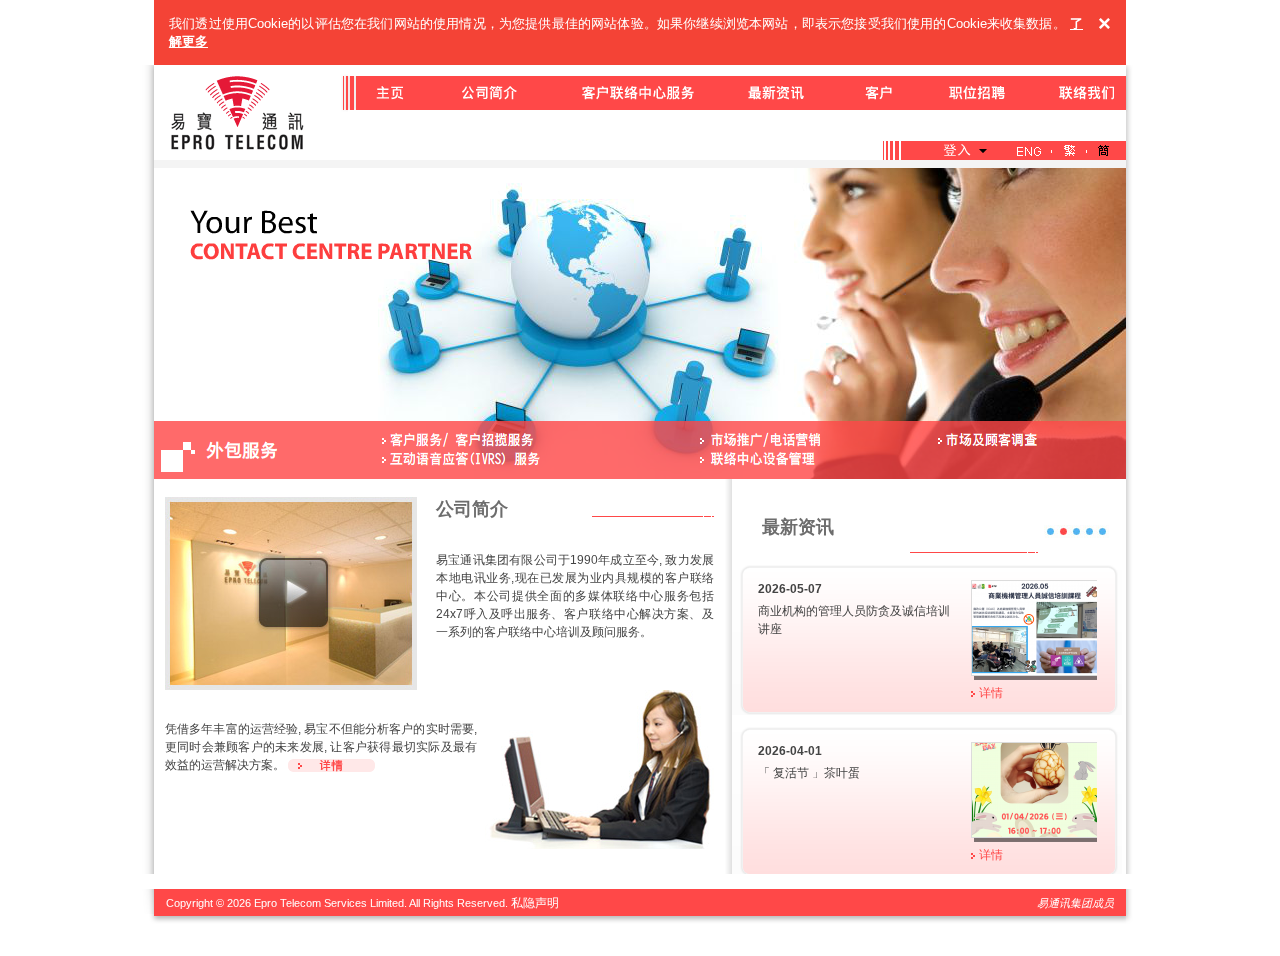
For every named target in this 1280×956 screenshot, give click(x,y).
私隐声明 (535, 903)
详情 (991, 693)
